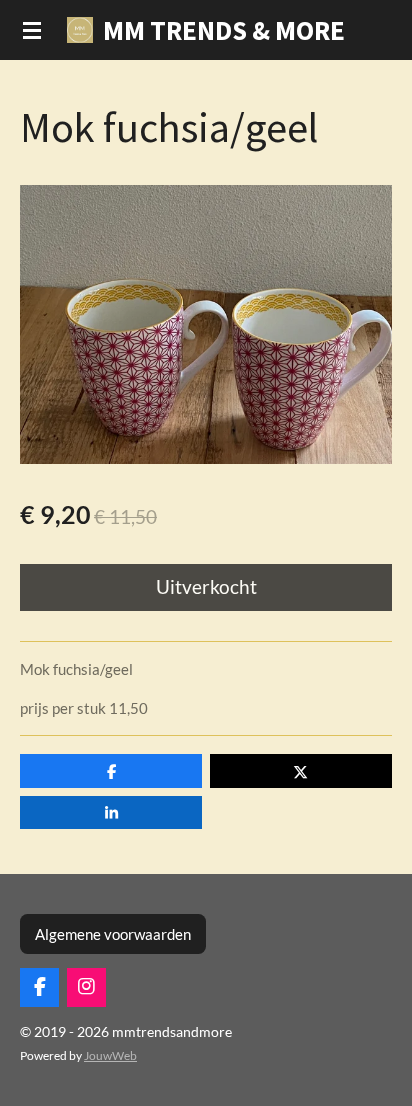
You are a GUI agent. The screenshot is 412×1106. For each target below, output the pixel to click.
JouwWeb (110, 1055)
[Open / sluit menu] (32, 30)
